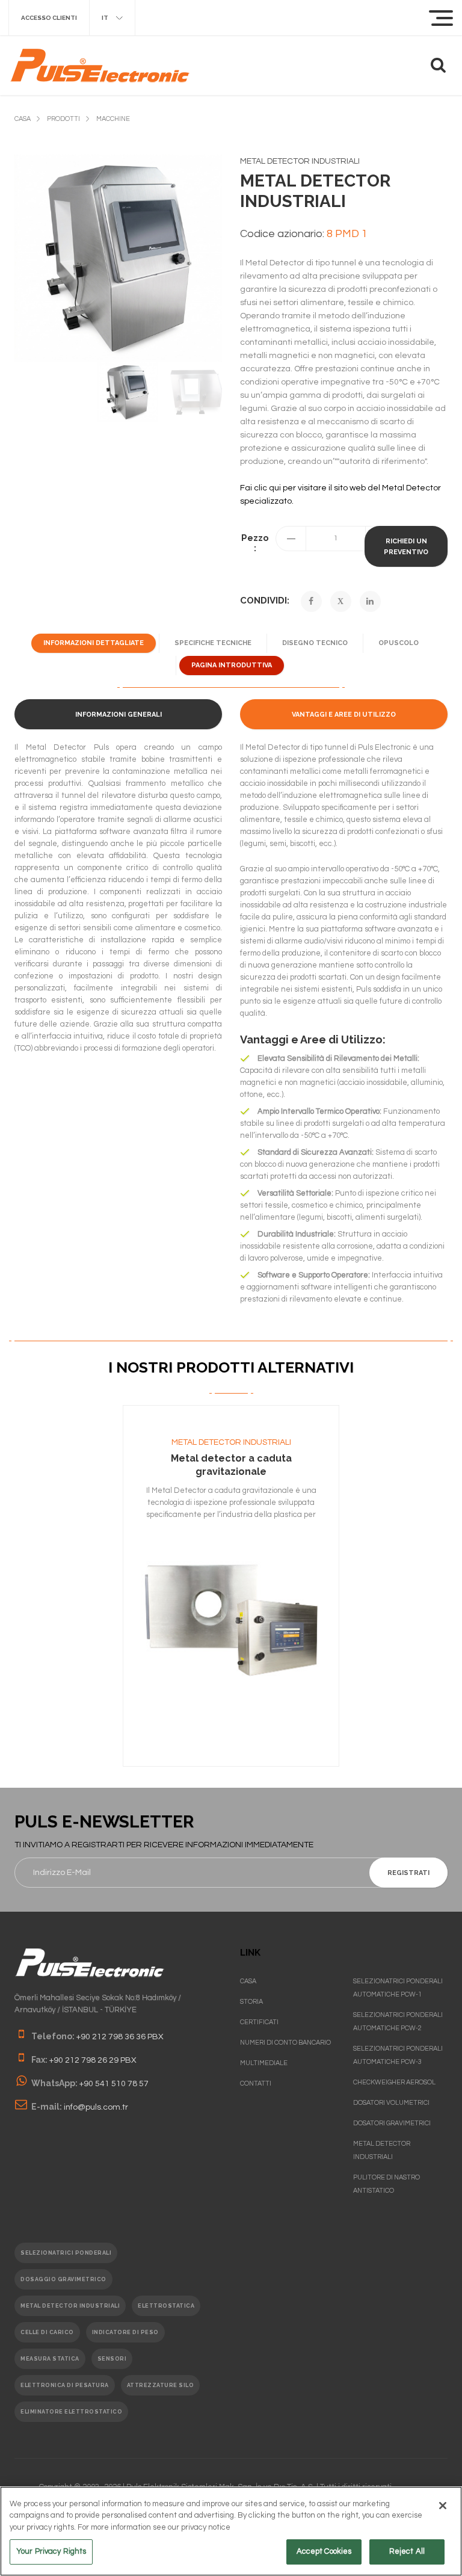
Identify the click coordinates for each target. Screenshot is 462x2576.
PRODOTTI (63, 119)
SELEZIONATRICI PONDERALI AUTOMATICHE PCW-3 (398, 2055)
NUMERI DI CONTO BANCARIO (285, 2043)
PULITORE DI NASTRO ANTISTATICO (387, 2184)
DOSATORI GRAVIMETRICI (392, 2123)
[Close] (443, 2506)
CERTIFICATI (259, 2022)
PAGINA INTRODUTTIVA (232, 665)
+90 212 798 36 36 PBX (120, 2037)
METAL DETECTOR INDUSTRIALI (231, 1442)
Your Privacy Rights (51, 2551)
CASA (23, 119)
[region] (231, 2531)
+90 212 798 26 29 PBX (93, 2060)
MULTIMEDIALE (264, 2063)
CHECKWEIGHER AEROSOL (394, 2082)
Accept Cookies (324, 2551)
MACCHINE (113, 119)
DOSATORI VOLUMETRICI (391, 2103)
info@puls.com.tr (96, 2107)
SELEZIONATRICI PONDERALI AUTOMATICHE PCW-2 (398, 2022)
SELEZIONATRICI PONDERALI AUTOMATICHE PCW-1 (398, 1988)
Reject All (407, 2551)
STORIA (251, 2002)
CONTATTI (256, 2083)
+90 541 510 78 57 (114, 2084)
